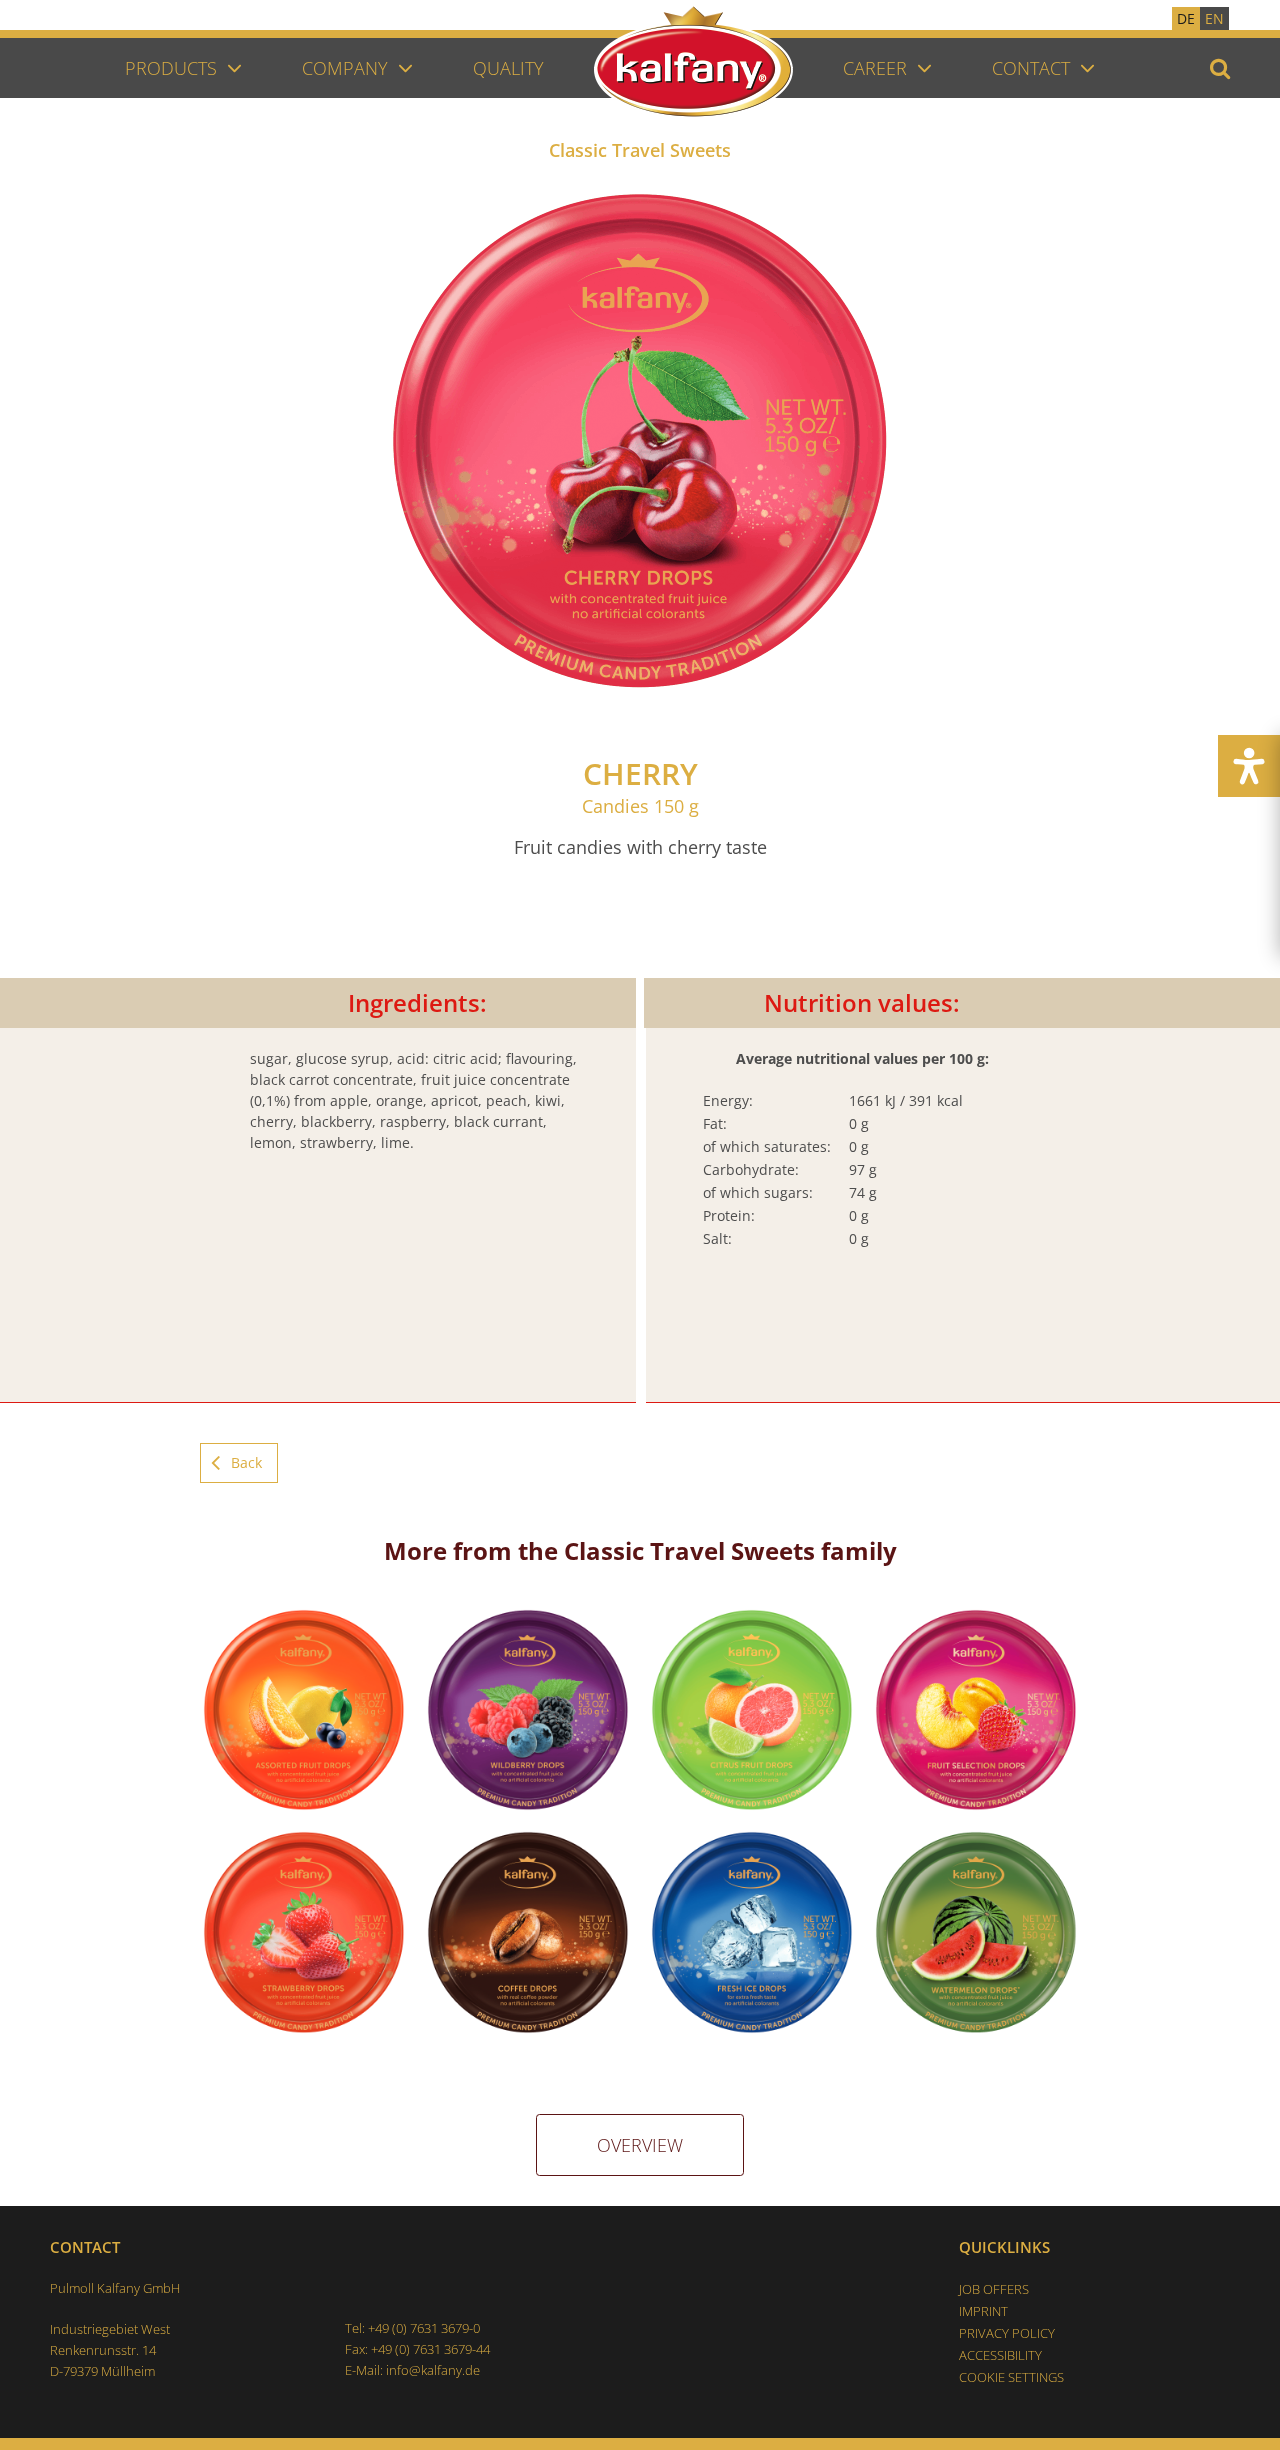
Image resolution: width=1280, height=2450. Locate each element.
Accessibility (1000, 2355)
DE (1186, 18)
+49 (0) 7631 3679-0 (424, 2328)
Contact (1031, 68)
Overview (640, 2145)
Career (875, 68)
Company (345, 68)
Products (171, 68)
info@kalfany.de (433, 2370)
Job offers (994, 2289)
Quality (508, 68)
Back (246, 1462)
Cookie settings (1011, 2377)
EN (1214, 18)
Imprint (983, 2311)
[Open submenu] (234, 67)
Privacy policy (1007, 2333)
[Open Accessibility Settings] (1249, 766)
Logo (718, 113)
